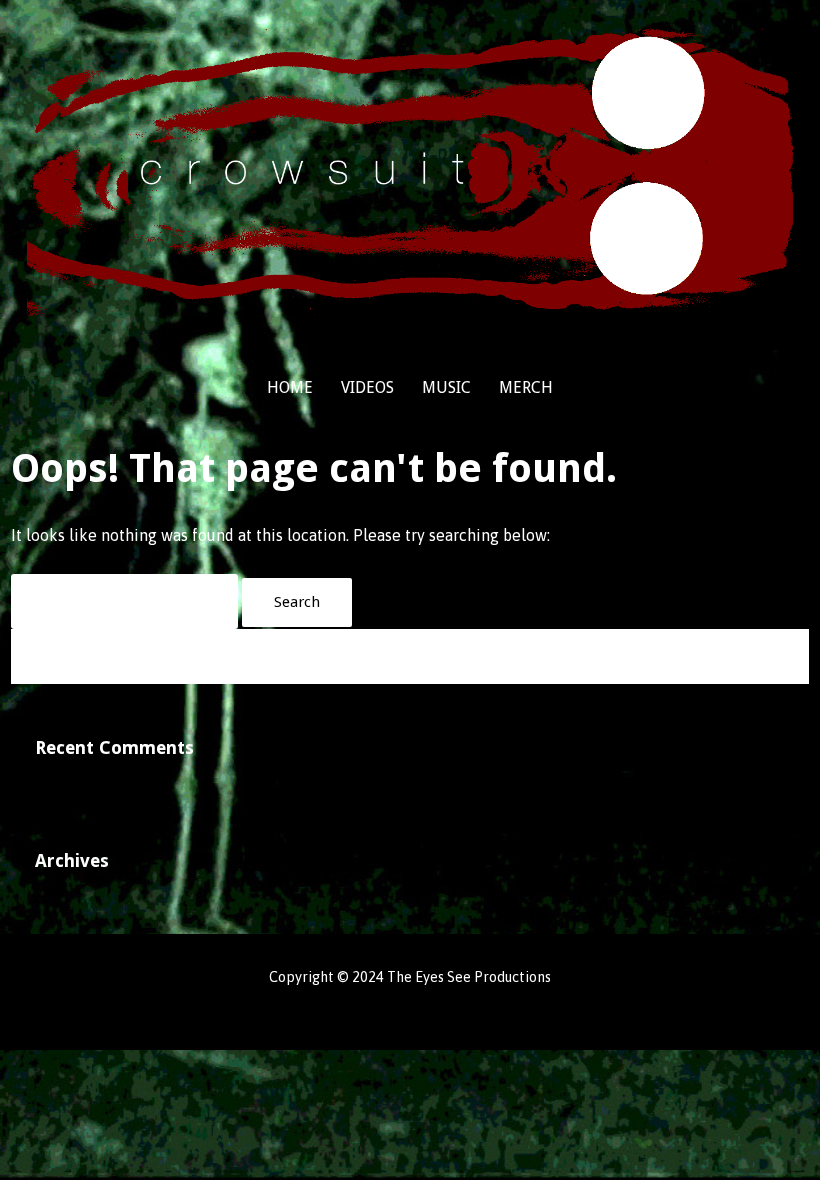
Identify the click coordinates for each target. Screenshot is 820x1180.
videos (367, 387)
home (290, 387)
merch (526, 387)
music (446, 387)
